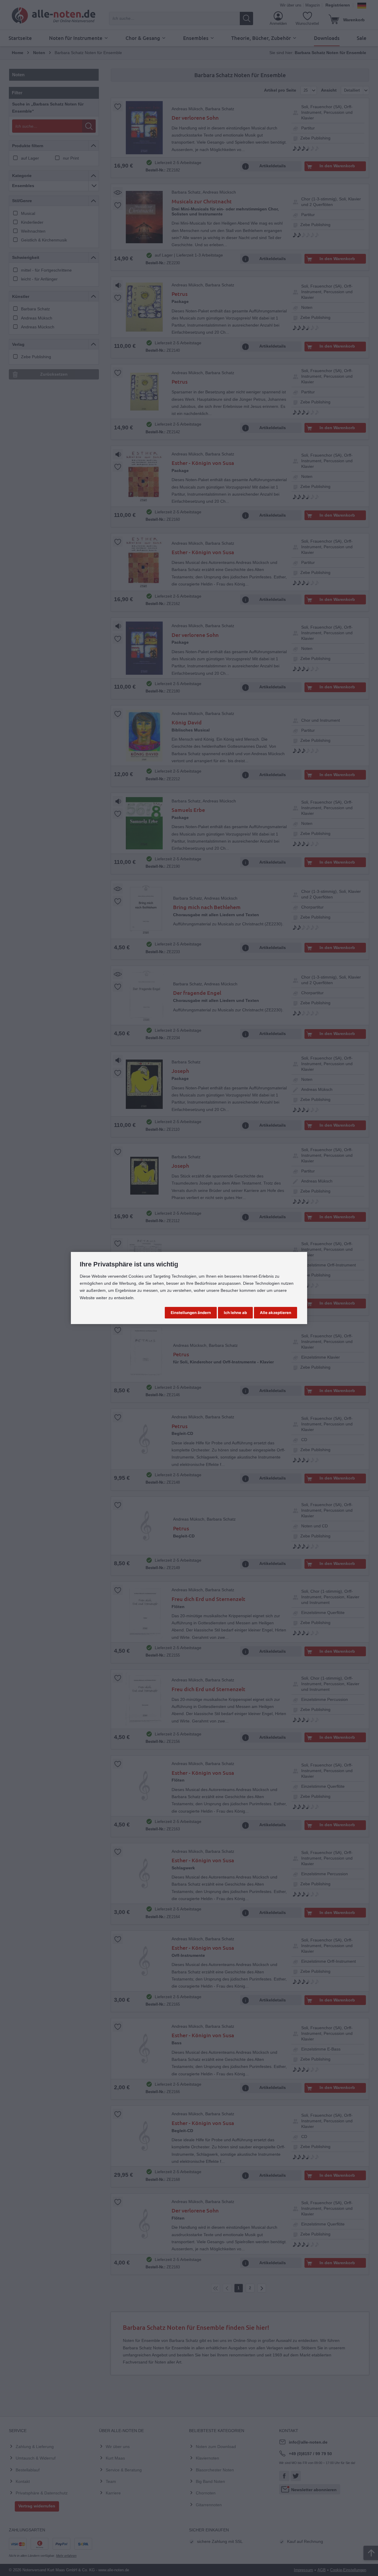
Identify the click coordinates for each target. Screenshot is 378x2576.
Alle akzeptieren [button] (276, 1313)
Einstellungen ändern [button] (191, 1313)
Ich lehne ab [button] (235, 1313)
